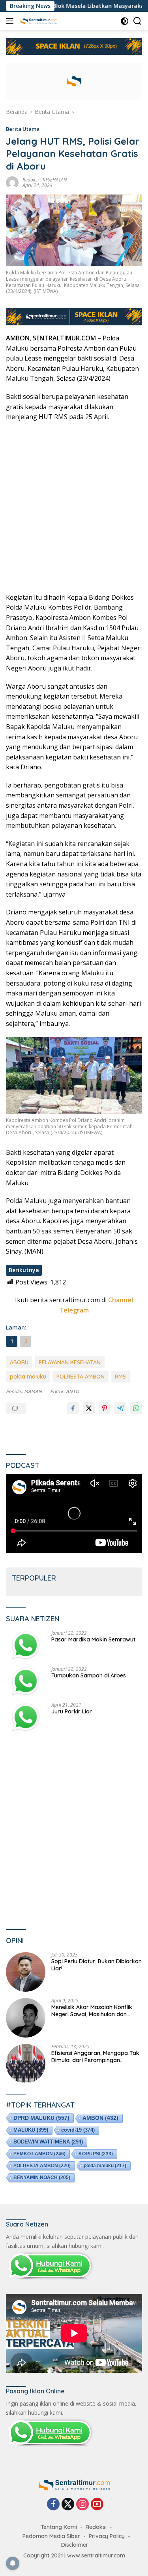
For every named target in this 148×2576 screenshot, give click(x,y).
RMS (120, 1377)
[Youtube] (97, 2505)
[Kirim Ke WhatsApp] (136, 1408)
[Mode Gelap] (125, 21)
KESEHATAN (55, 180)
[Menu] (11, 21)
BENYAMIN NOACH (42, 2178)
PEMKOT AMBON (39, 2154)
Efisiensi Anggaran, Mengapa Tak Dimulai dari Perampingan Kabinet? (95, 2057)
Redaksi (31, 180)
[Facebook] (53, 2505)
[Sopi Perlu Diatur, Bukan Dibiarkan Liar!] (26, 1972)
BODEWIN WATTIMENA (48, 2142)
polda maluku (28, 1377)
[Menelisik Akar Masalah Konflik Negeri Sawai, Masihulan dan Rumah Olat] (26, 2018)
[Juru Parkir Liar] (26, 1717)
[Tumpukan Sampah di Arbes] (26, 1681)
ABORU (19, 1362)
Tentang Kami (59, 2527)
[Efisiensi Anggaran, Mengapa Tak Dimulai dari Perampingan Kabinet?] (26, 2064)
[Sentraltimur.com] (38, 21)
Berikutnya (24, 1270)
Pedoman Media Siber (51, 2536)
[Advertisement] (74, 507)
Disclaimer (75, 2545)
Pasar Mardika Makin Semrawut (93, 1639)
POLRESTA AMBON (81, 1377)
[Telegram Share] (120, 1408)
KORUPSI (96, 2154)
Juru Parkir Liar (72, 1711)
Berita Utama (23, 129)
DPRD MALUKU (41, 2118)
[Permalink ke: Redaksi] (12, 182)
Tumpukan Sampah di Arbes (89, 1675)
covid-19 (78, 2130)
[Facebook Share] (73, 1408)
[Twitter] (68, 2505)
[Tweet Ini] (89, 1408)
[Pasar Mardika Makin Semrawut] (26, 1645)
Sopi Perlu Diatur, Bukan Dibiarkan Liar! (96, 1965)
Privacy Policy (107, 2536)
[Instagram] (82, 2505)
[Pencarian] (138, 21)
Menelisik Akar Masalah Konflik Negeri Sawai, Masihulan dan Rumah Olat (92, 2011)
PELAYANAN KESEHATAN (70, 1362)
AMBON (100, 2118)
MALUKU (31, 2130)
